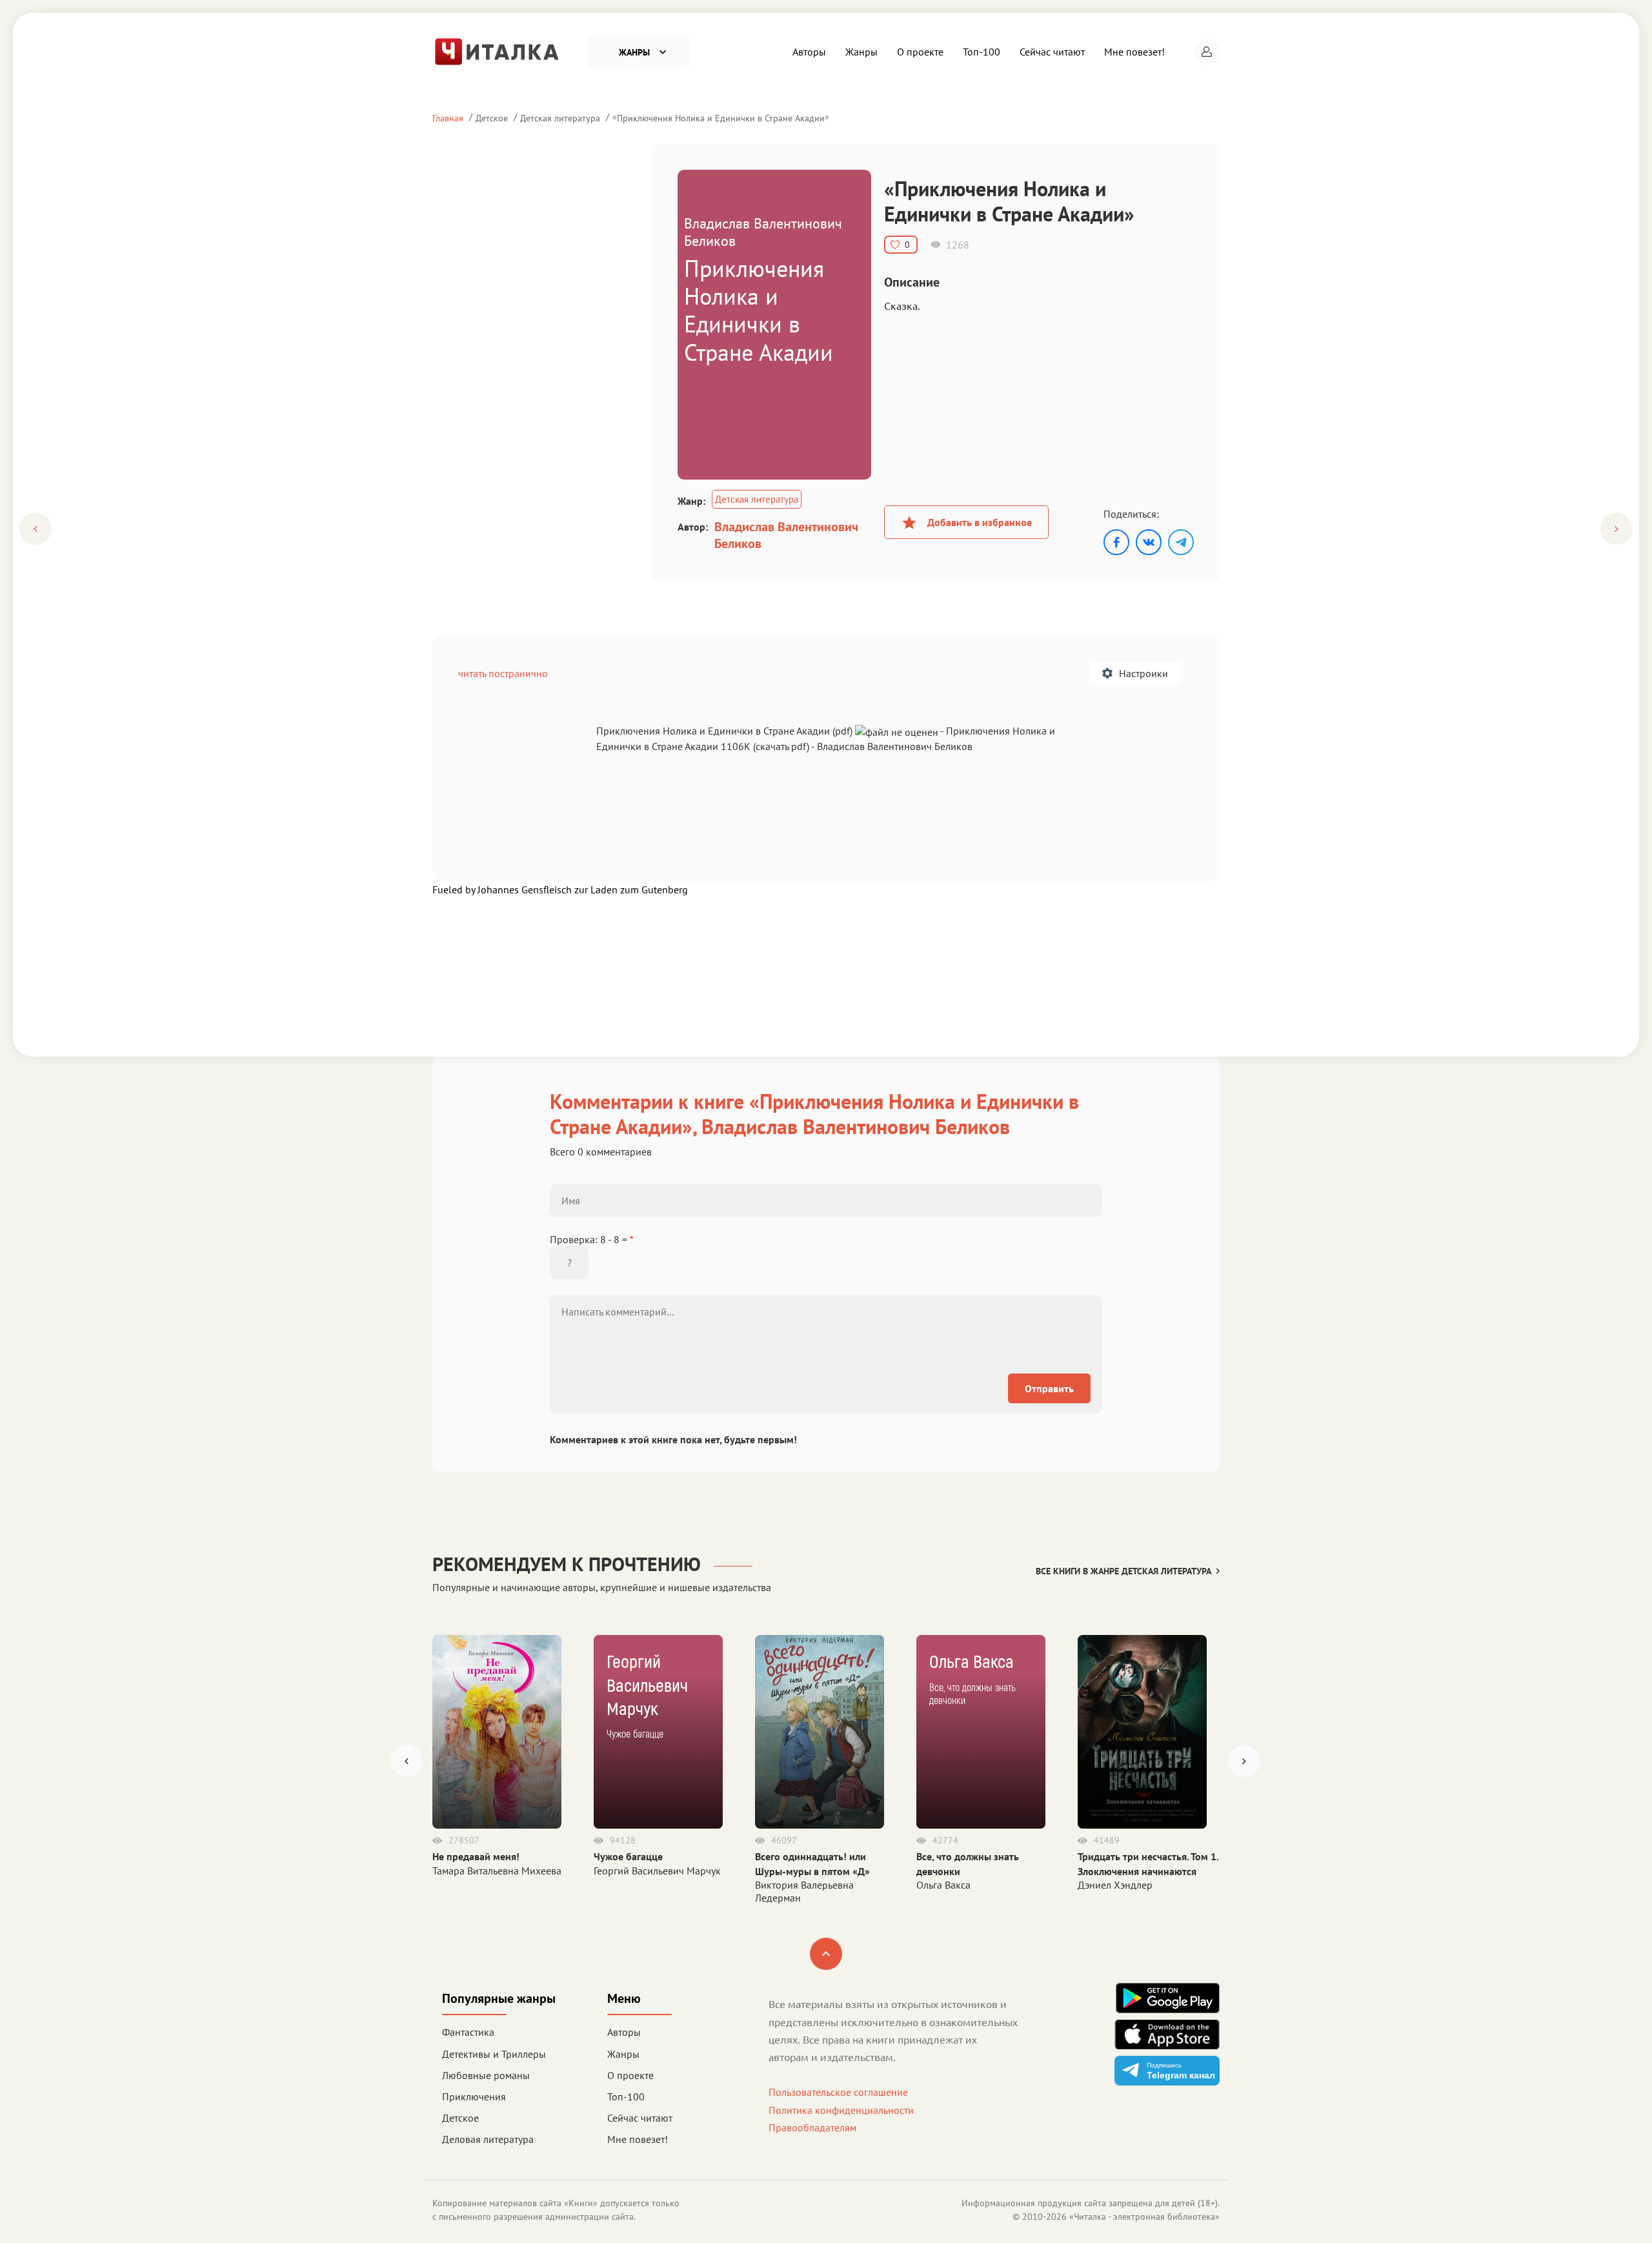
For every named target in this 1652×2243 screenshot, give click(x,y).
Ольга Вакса (943, 1885)
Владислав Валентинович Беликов (786, 535)
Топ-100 (982, 52)
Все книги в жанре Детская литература (1123, 1571)
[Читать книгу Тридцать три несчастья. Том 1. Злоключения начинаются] (1142, 1732)
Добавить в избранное (980, 522)
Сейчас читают (1052, 52)
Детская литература (560, 118)
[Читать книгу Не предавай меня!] (497, 1732)
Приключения (474, 2096)
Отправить (1049, 1388)
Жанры (861, 52)
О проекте (920, 52)
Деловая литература (488, 2139)
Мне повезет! (1134, 52)
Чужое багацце (628, 1856)
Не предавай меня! (476, 1856)
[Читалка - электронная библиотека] (497, 50)
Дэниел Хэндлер (1115, 1885)
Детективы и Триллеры (494, 2054)
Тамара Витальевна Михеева (497, 1871)
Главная (448, 118)
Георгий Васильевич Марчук (657, 1871)
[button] (1207, 52)
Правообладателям (812, 2127)
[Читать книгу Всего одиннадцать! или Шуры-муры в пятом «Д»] (820, 1732)
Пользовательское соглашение (838, 2092)
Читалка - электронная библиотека (1144, 2217)
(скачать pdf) (781, 746)
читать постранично (503, 673)
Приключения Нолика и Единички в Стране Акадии (721, 118)
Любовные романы (486, 2075)
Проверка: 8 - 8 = (592, 1239)
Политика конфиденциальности (841, 2110)
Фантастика (468, 2032)
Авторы (809, 52)
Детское (492, 118)
